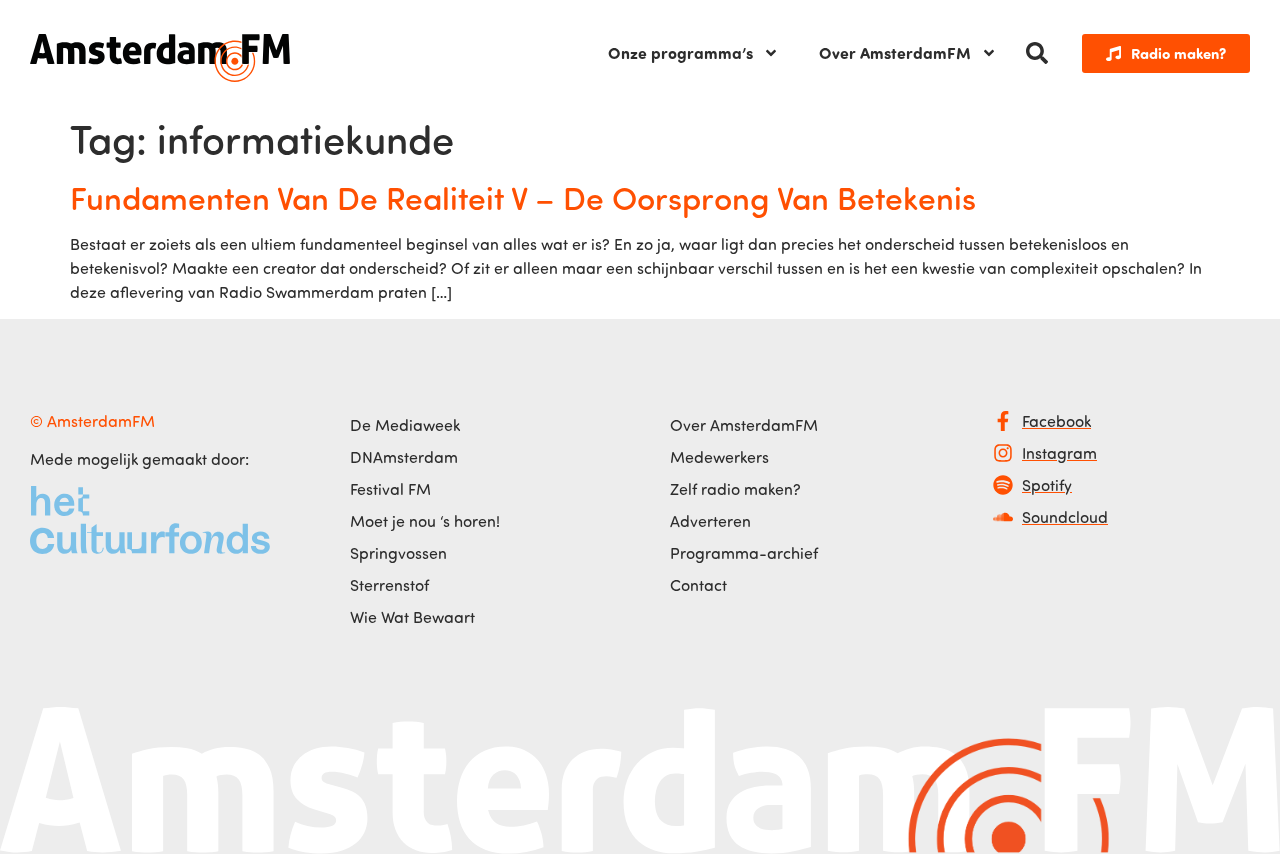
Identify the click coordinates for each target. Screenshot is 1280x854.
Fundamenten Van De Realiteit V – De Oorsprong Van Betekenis (523, 197)
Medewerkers (719, 457)
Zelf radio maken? (735, 489)
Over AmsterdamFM (895, 52)
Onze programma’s (680, 52)
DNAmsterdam (404, 457)
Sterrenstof (389, 585)
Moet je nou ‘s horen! (425, 521)
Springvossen (398, 553)
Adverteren (710, 521)
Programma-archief (744, 553)
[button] (1037, 53)
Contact (698, 585)
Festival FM (390, 489)
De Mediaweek (405, 425)
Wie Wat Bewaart (412, 617)
